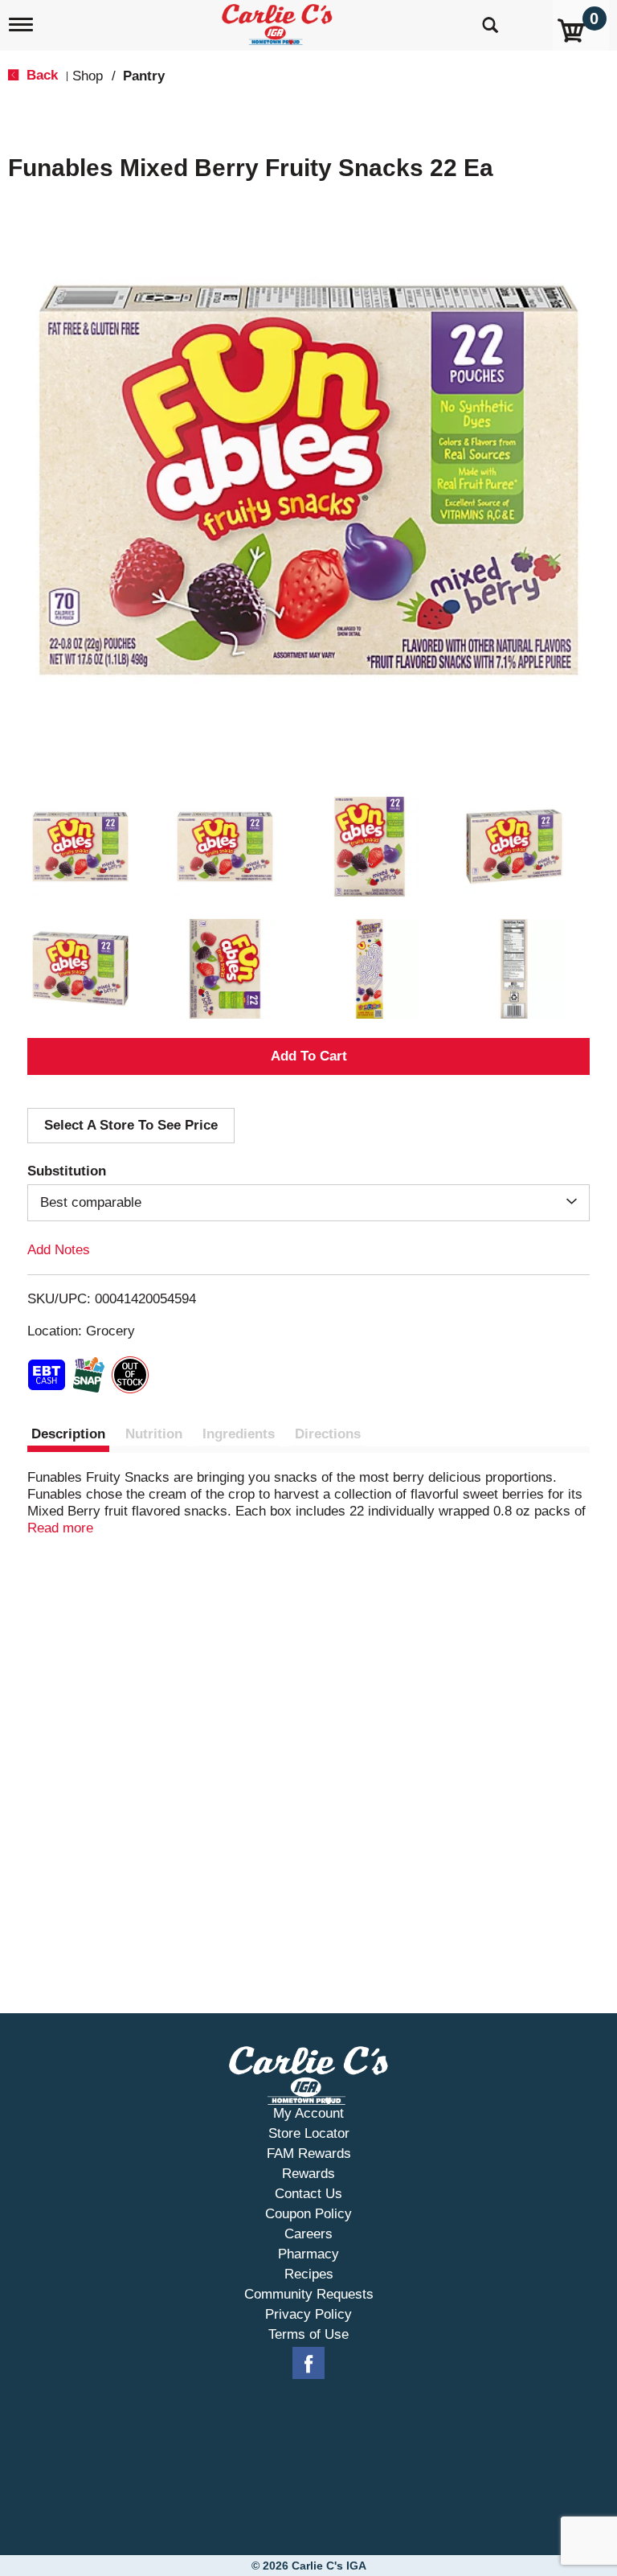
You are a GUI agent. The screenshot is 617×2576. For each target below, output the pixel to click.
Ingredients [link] (239, 1434)
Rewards (308, 2174)
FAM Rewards (309, 2154)
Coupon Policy (308, 2214)
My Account (308, 2113)
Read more (60, 1528)
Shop (88, 76)
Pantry (144, 76)
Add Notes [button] (59, 1250)
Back (40, 75)
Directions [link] (328, 1434)
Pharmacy (308, 2254)
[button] (80, 847)
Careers (308, 2234)
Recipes (309, 2274)
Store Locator (309, 2133)
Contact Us (308, 2194)
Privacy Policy (308, 2314)
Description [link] (68, 1434)
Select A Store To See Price (131, 1125)
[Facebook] (308, 2364)
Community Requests (309, 2294)
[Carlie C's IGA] (279, 21)
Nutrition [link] (154, 1434)
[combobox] (308, 1203)
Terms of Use (308, 2334)
